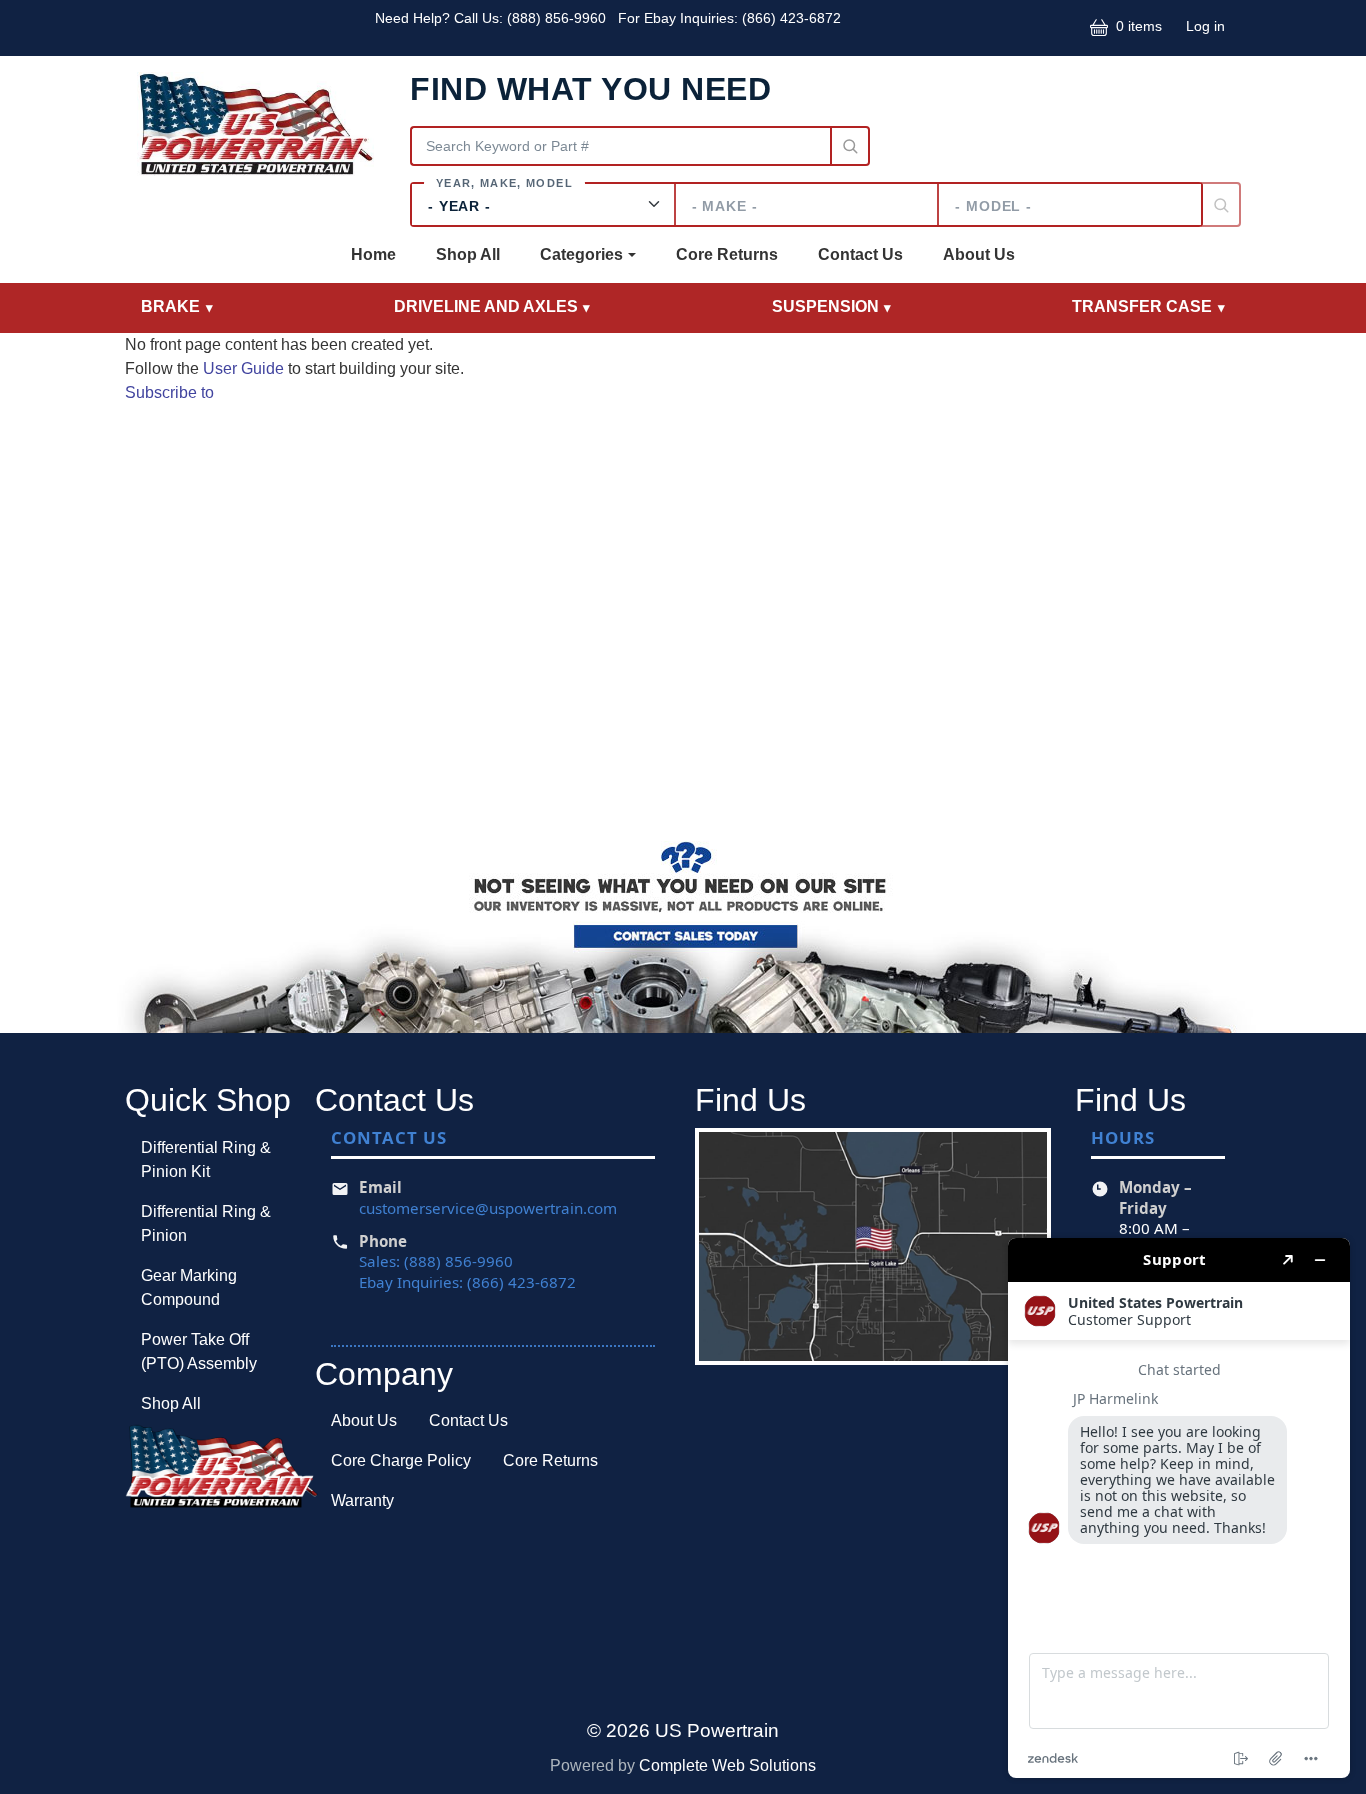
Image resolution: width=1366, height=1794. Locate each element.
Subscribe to (169, 392)
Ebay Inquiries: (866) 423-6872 (467, 1282)
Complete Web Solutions (727, 1765)
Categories (581, 254)
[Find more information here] (1179, 1508)
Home (373, 254)
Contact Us (860, 254)
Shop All (468, 254)
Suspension (825, 306)
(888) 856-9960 (558, 18)
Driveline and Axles (486, 306)
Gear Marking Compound (189, 1287)
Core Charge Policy (401, 1460)
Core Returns (727, 254)
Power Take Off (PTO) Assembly (199, 1351)
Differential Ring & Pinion (206, 1223)
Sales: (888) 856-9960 (436, 1261)
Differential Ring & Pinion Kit (206, 1159)
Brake (170, 306)
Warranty (362, 1500)
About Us (979, 254)
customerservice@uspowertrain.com (488, 1208)
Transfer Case (1142, 306)
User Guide (243, 368)
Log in (1205, 26)
